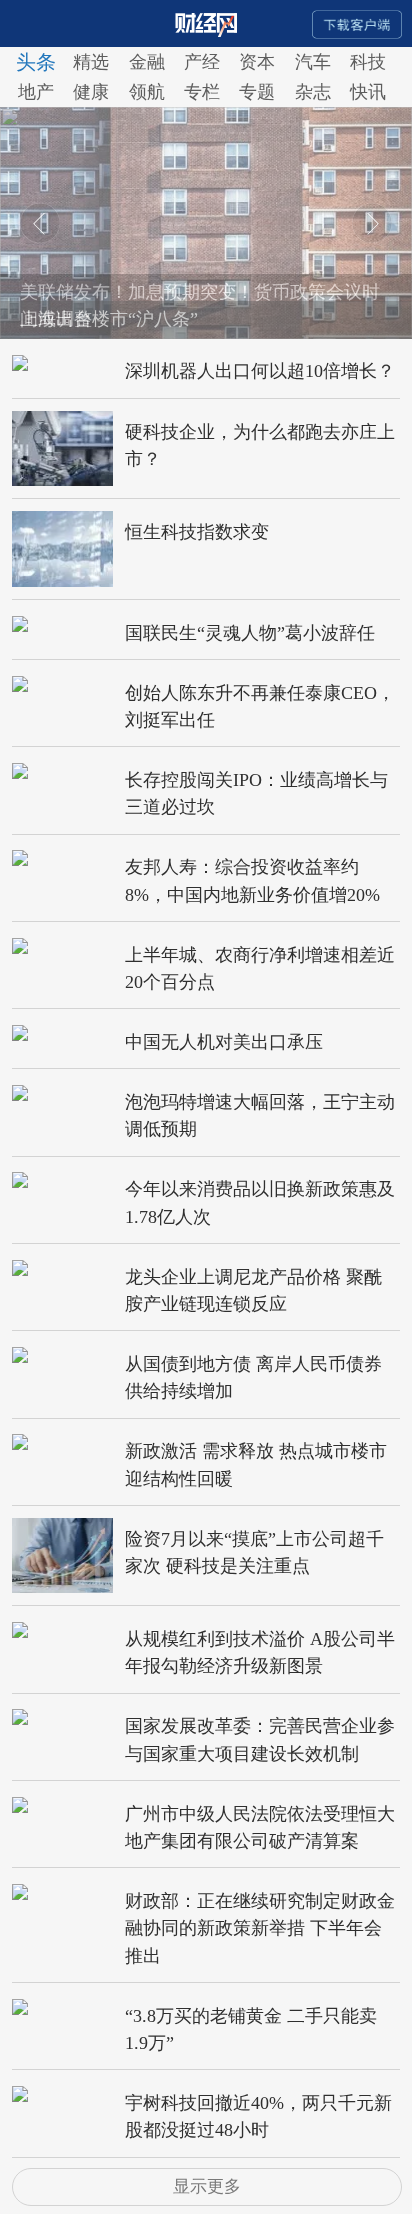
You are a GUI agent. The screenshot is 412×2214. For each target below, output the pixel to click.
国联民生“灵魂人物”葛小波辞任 (250, 633)
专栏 (202, 92)
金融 (147, 62)
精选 (91, 62)
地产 (36, 92)
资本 (257, 62)
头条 (36, 62)
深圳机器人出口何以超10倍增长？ (260, 371)
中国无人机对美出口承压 (224, 1042)
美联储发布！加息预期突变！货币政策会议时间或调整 (200, 305)
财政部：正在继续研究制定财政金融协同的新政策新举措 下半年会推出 (260, 1928)
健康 (91, 92)
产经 (202, 62)
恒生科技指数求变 (197, 532)
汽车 (313, 62)
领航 (147, 92)
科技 (368, 62)
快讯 (368, 92)
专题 (257, 92)
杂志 (313, 92)
